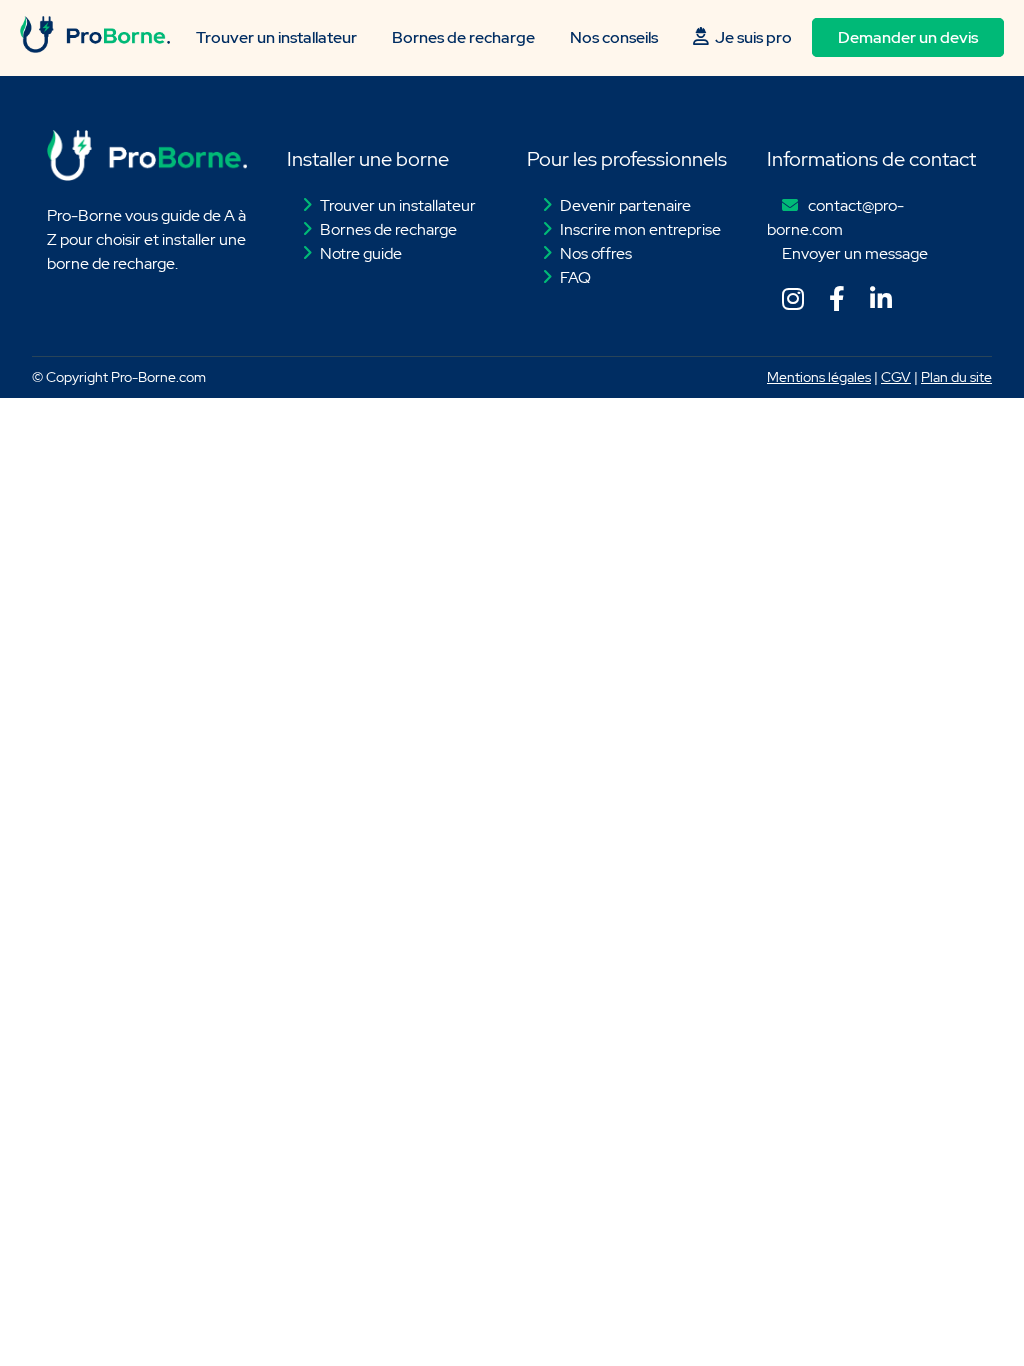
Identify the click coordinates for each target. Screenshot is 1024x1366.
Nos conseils (614, 37)
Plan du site (956, 377)
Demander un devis (908, 37)
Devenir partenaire (625, 205)
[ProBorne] (95, 47)
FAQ (575, 277)
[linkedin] (877, 302)
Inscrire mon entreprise (640, 229)
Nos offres (596, 253)
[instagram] (789, 302)
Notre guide (361, 253)
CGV (896, 377)
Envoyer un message (855, 253)
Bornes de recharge (463, 37)
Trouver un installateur (276, 37)
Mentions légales (819, 377)
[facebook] (833, 302)
